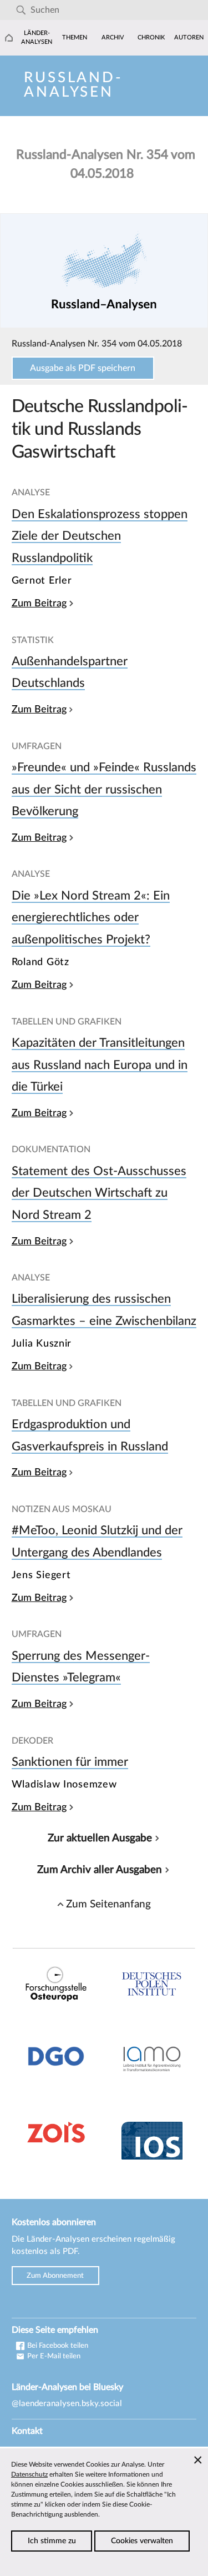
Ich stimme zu (52, 2541)
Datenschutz (29, 2474)
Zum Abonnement (55, 2276)
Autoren (189, 37)
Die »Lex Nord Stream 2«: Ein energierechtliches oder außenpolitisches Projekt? (91, 918)
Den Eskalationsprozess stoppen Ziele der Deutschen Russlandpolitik (100, 536)
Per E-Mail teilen (53, 2356)
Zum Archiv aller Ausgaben (100, 1870)
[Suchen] (21, 10)
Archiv (113, 37)
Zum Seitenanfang (108, 1904)
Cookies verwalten (142, 2541)
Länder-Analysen (37, 37)
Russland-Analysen (73, 85)
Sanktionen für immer (70, 1762)
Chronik (151, 37)
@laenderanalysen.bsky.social (67, 2404)
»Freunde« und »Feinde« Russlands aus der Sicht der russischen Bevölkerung (104, 789)
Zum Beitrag (39, 603)
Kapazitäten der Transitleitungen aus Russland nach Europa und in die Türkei (100, 1065)
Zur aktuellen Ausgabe (100, 1838)
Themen (75, 37)
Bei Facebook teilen (57, 2346)
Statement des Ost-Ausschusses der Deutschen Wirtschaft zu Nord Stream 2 (99, 1193)
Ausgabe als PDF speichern (83, 368)
